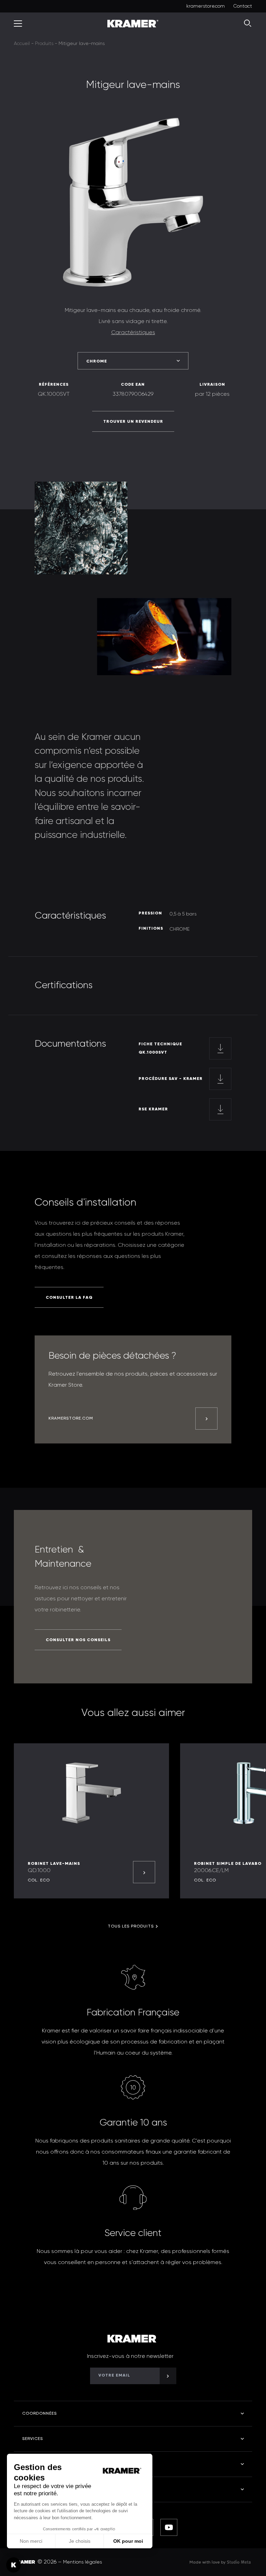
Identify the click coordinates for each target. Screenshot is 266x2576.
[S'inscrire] (168, 2376)
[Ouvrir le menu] (18, 24)
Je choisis (80, 2541)
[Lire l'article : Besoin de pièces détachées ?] (206, 1419)
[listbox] (133, 361)
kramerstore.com (206, 6)
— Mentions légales (80, 2562)
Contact (243, 6)
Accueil (22, 44)
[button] (14, 2565)
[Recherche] (248, 24)
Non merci (31, 2541)
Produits (44, 44)
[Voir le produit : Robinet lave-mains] (144, 1872)
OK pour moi (128, 2541)
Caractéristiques (133, 333)
